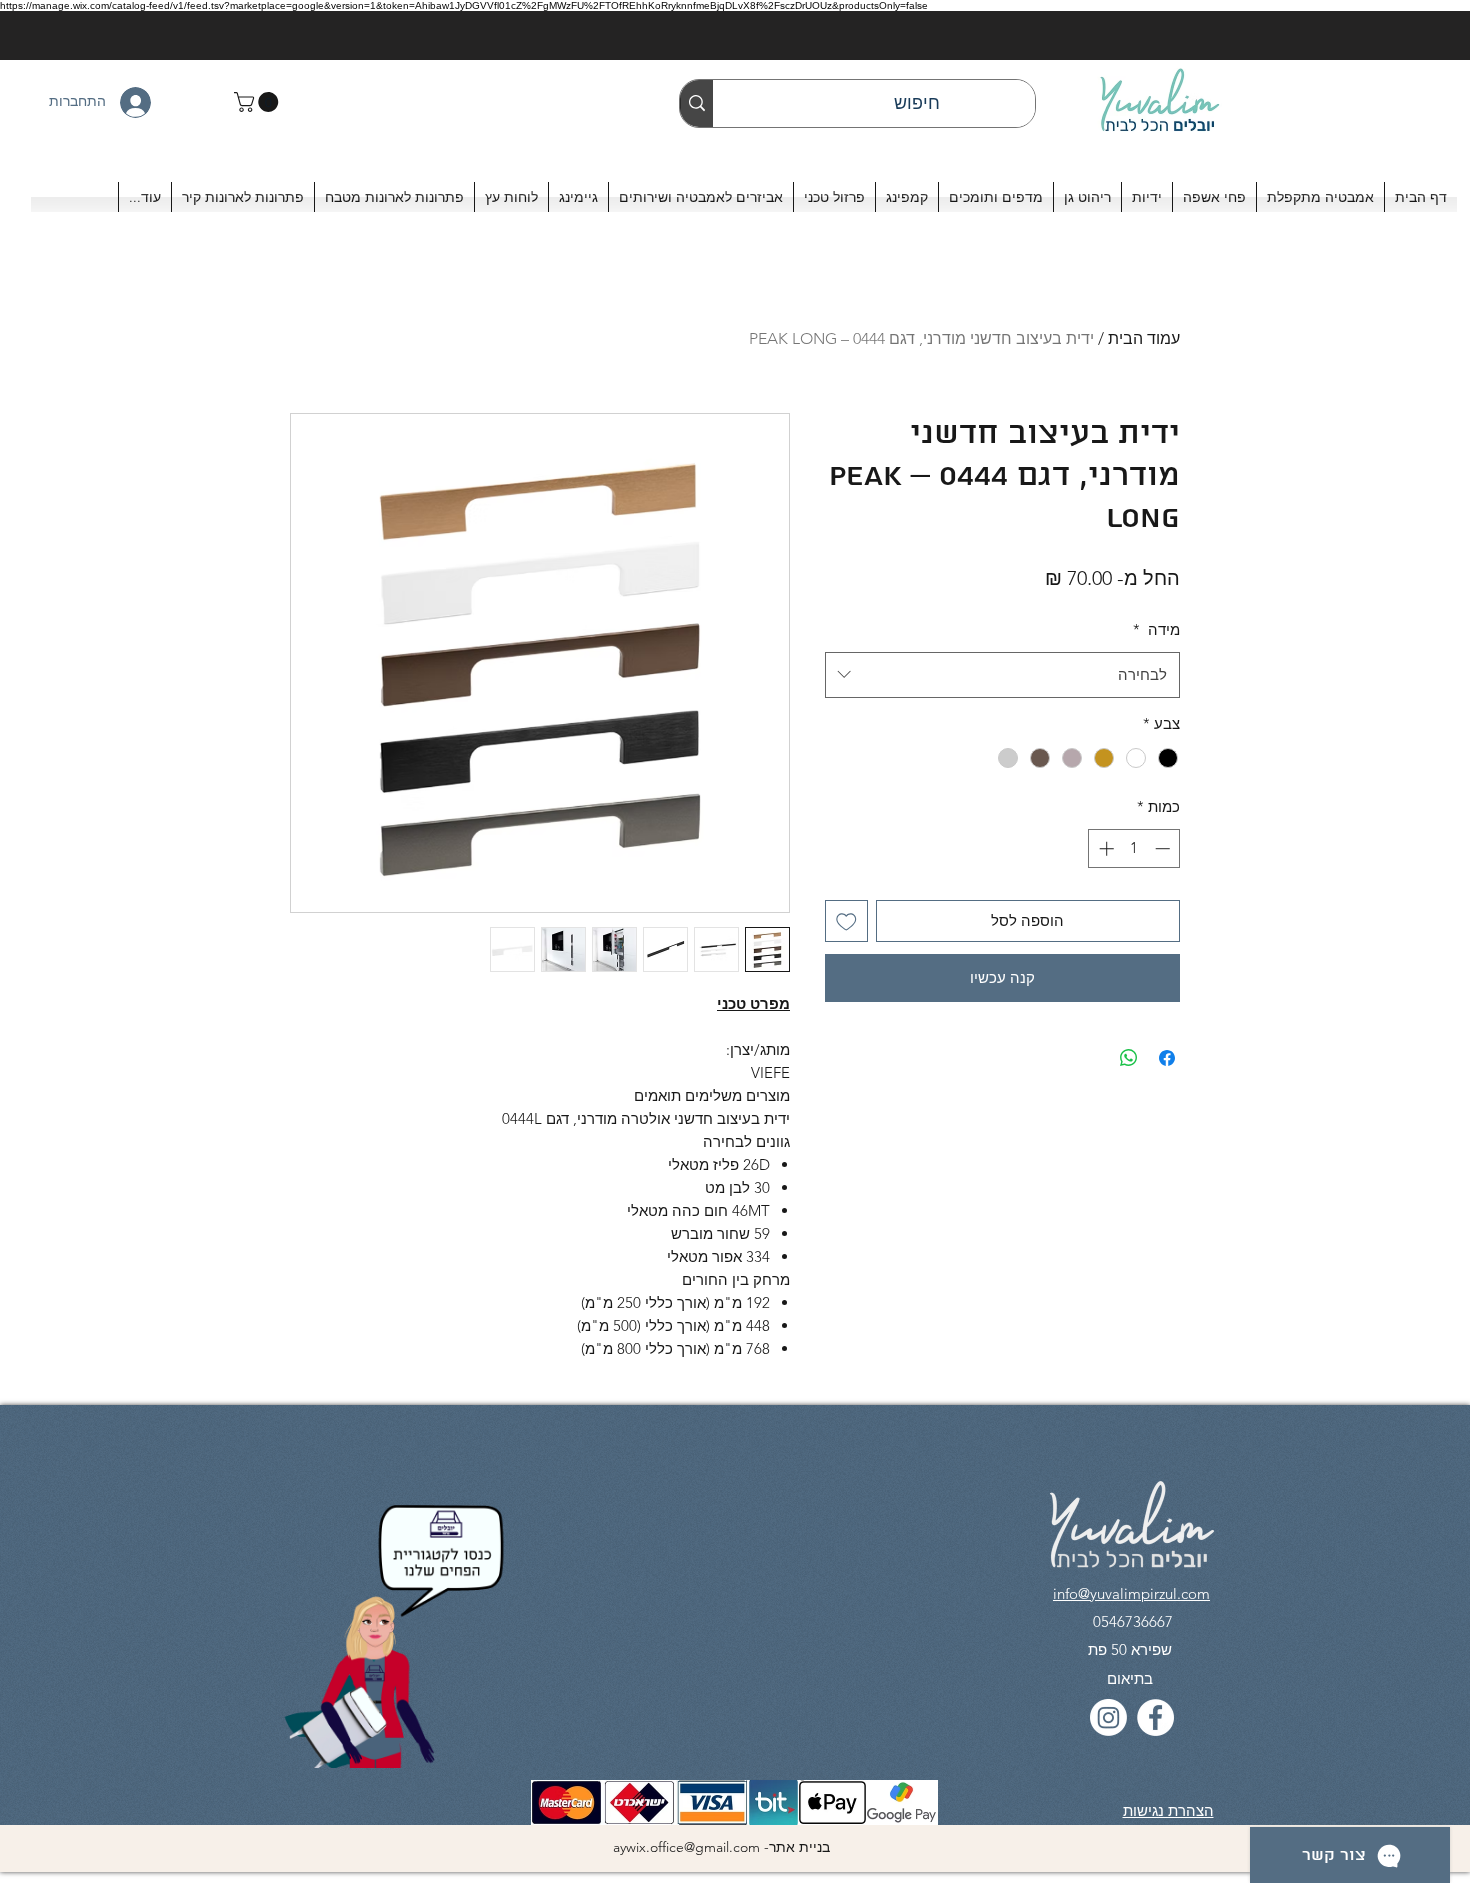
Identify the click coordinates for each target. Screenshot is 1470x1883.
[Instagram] (1108, 1717)
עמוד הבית (1144, 338)
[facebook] (1155, 1717)
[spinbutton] (1134, 848)
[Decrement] (1164, 848)
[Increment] (1104, 848)
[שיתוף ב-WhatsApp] (1129, 1058)
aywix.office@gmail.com (686, 1847)
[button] (258, 102)
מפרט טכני (753, 1003)
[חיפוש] (696, 103)
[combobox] (1002, 675)
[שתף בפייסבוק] (1167, 1058)
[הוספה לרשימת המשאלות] (846, 921)
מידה (1156, 629)
